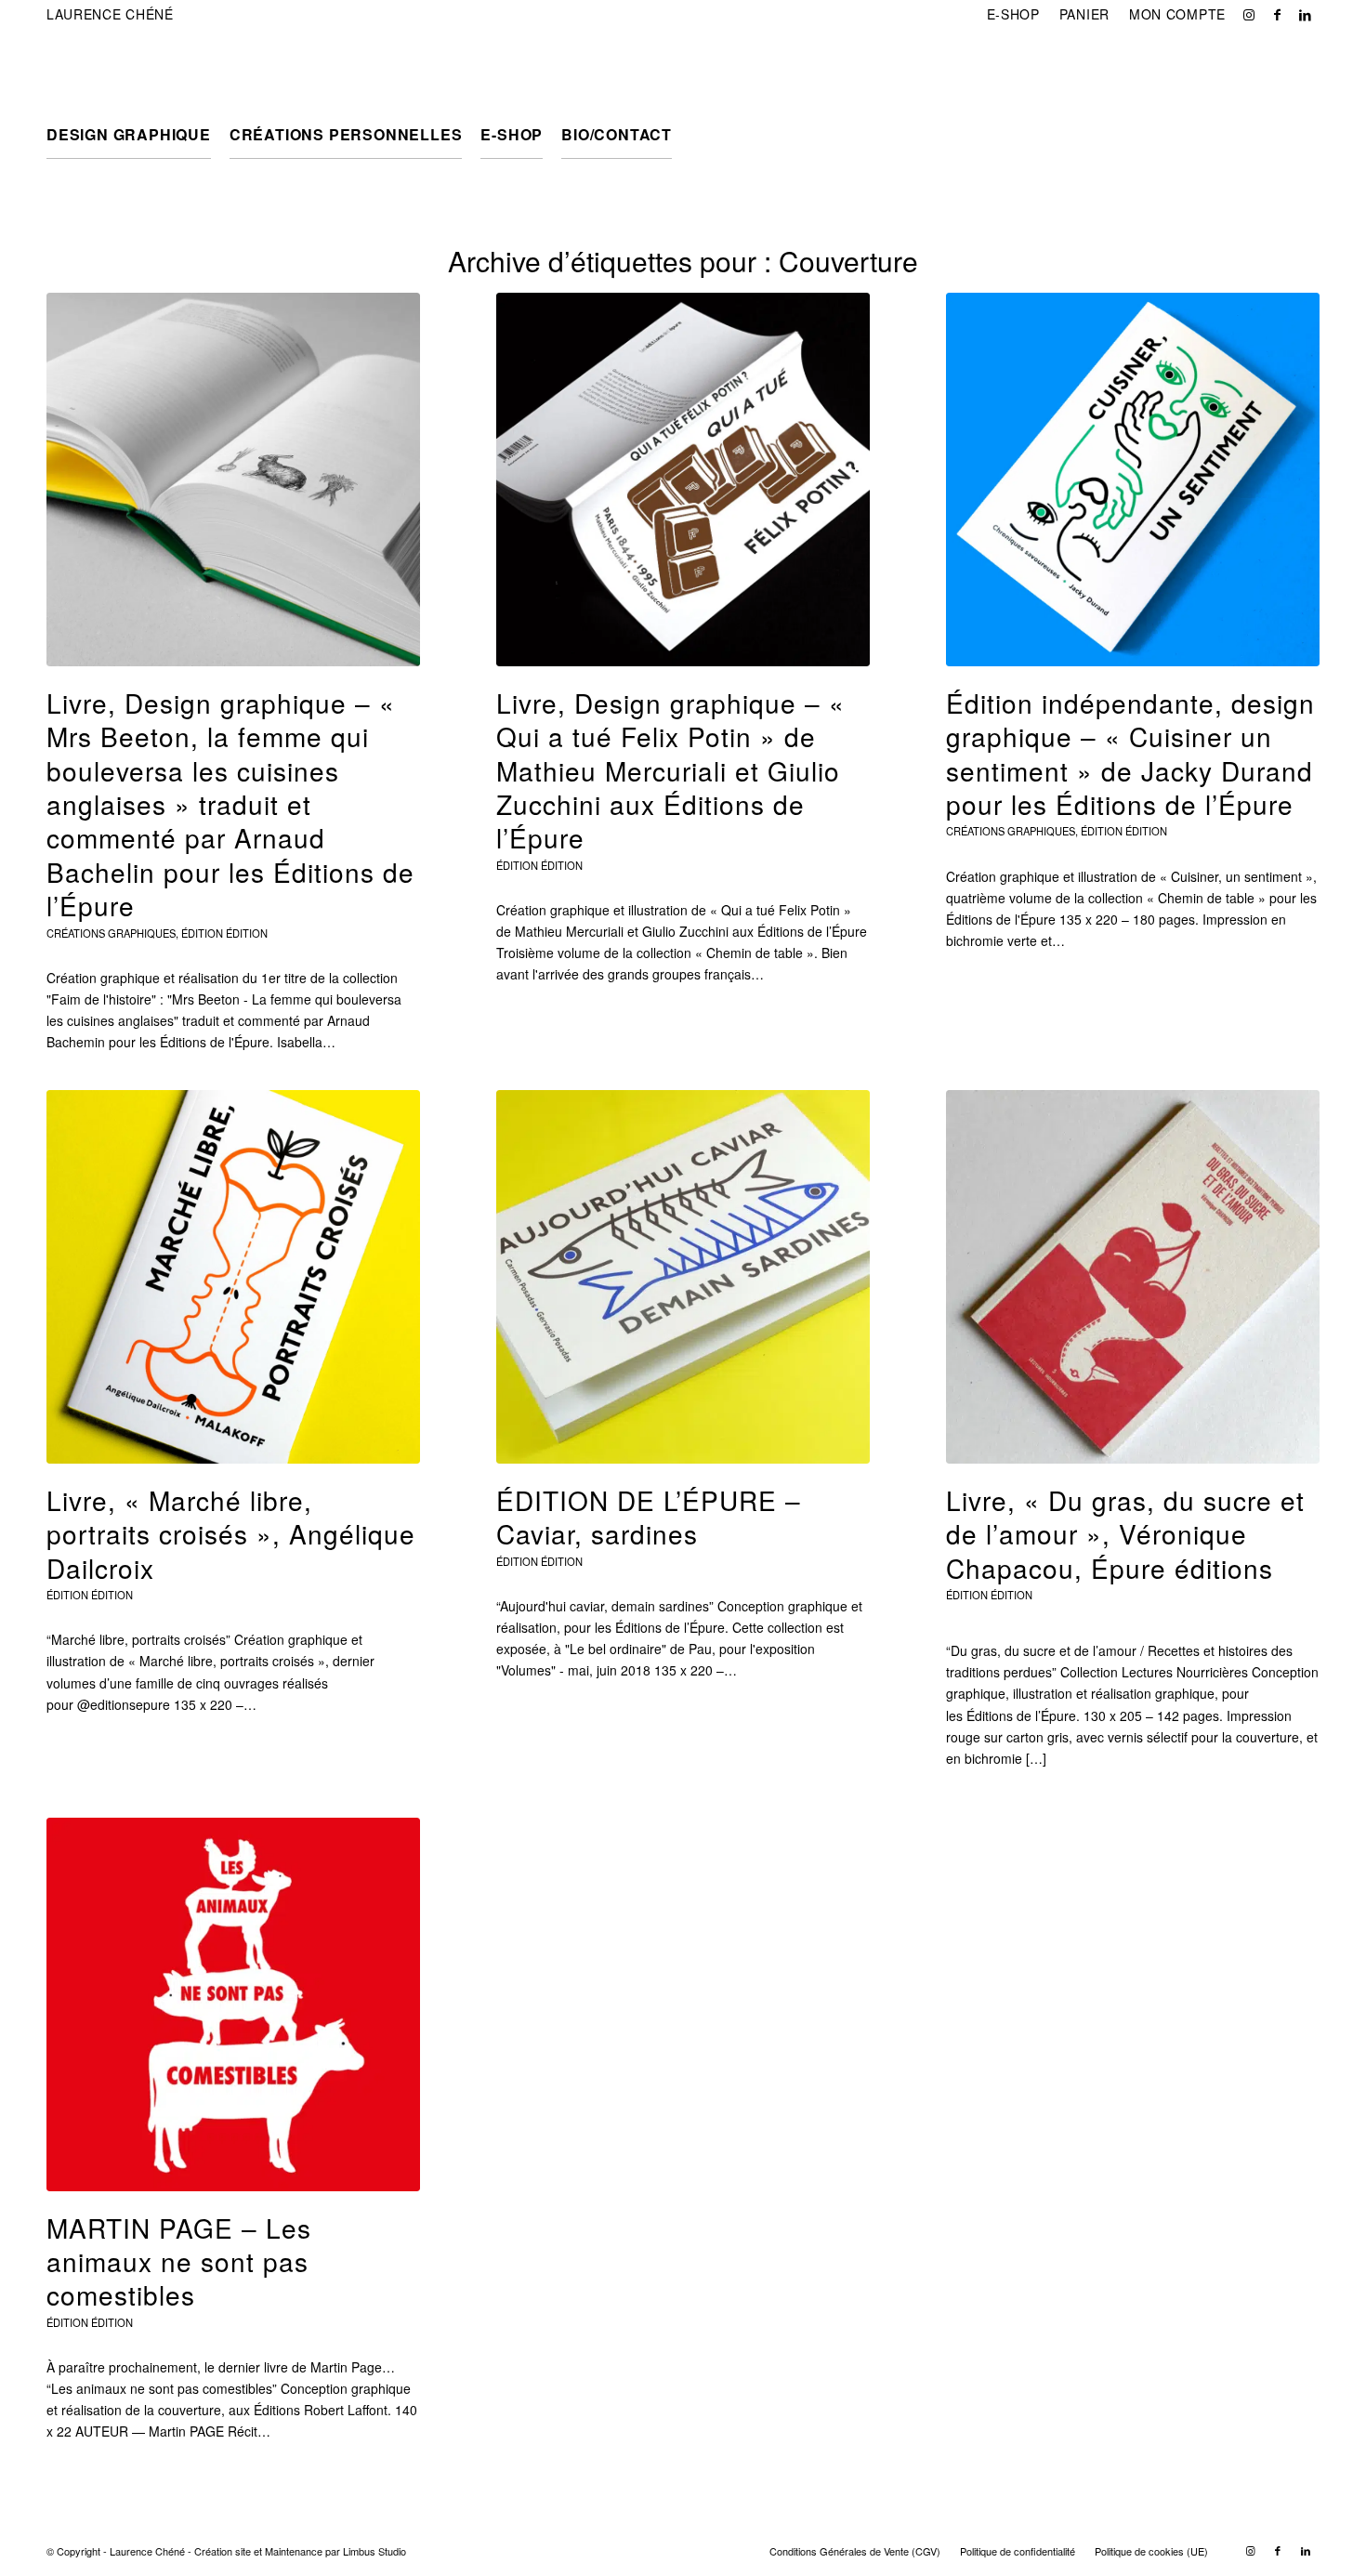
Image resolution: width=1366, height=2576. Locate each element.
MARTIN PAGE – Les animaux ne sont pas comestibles (179, 2261)
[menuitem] (1014, 14)
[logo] (136, 70)
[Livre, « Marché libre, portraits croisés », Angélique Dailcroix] (233, 1277)
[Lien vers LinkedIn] (1306, 14)
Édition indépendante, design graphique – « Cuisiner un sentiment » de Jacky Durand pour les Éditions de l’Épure (1130, 753)
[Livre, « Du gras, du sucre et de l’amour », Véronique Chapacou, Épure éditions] (1133, 1277)
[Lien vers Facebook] (1277, 14)
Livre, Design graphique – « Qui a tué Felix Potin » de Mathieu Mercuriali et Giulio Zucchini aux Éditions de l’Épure (670, 770)
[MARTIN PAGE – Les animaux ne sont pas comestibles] (233, 2004)
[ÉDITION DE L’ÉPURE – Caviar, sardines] (683, 1277)
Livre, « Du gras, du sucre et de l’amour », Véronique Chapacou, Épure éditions (1125, 1534)
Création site (223, 2551)
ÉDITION (202, 933)
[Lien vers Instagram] (1249, 14)
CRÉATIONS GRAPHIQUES (111, 933)
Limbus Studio (374, 2551)
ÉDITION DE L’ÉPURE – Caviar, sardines (649, 1517)
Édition (247, 933)
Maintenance (294, 2551)
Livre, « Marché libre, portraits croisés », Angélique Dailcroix (231, 1534)
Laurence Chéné (110, 14)
